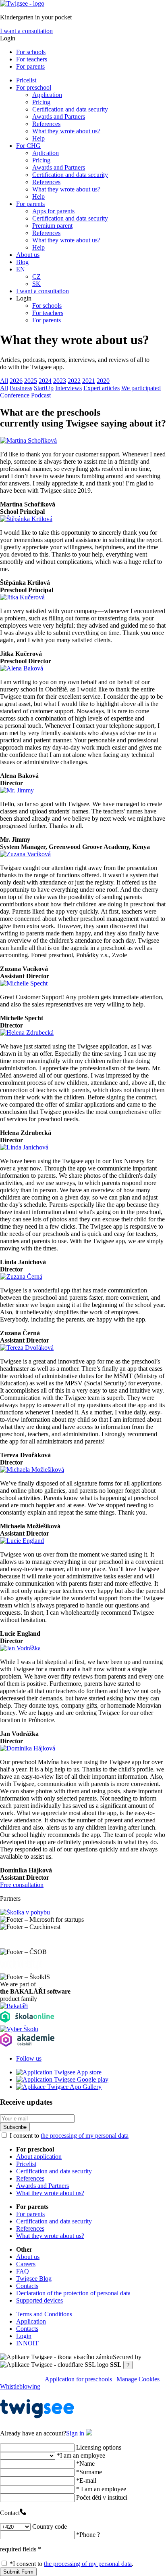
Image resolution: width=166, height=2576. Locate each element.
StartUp (44, 388)
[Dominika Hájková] (28, 1748)
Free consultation (22, 1885)
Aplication (46, 153)
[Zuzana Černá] (21, 1276)
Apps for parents (53, 211)
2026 (16, 381)
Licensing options (99, 2447)
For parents (30, 66)
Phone (88, 2535)
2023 (60, 381)
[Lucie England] (22, 1541)
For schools (31, 52)
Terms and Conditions (44, 2314)
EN (21, 269)
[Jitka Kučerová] (22, 597)
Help (38, 138)
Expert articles (102, 388)
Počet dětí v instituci (102, 2497)
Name (85, 2464)
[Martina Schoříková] (28, 440)
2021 (89, 381)
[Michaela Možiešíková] (32, 1470)
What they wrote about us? (66, 131)
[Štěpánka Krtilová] (26, 519)
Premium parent (52, 226)
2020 (103, 381)
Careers (26, 2264)
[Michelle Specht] (24, 983)
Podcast (41, 395)
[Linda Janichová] (24, 1147)
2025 (31, 381)
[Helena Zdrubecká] (27, 1033)
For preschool (34, 87)
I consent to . (72, 2564)
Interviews (68, 388)
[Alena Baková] (22, 668)
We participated (141, 388)
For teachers (32, 59)
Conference (15, 395)
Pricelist (26, 80)
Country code (50, 2527)
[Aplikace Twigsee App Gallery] (59, 2087)
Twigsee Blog (34, 2279)
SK (36, 284)
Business (21, 388)
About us (28, 255)
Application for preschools (78, 2379)
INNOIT (27, 2343)
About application (39, 2157)
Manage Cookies (138, 2379)
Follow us (29, 2058)
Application (47, 95)
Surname (89, 2472)
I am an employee (81, 2455)
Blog (22, 262)
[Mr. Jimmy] (17, 790)
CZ (36, 276)
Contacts (27, 2286)
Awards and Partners (59, 117)
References (46, 124)
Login (24, 2336)
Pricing (41, 102)
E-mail (86, 2480)
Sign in (76, 2433)
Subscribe (15, 2127)
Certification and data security (70, 109)
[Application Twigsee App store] (59, 2072)
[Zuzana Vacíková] (25, 854)
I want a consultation (26, 31)
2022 (74, 381)
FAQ (23, 2271)
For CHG (28, 146)
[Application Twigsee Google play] (62, 2079)
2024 (45, 381)
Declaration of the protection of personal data (73, 2293)
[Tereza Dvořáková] (27, 1348)
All (4, 381)
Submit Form (18, 2572)
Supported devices (39, 2300)
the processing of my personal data (85, 2136)
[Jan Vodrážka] (20, 1648)
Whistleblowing (20, 2386)
